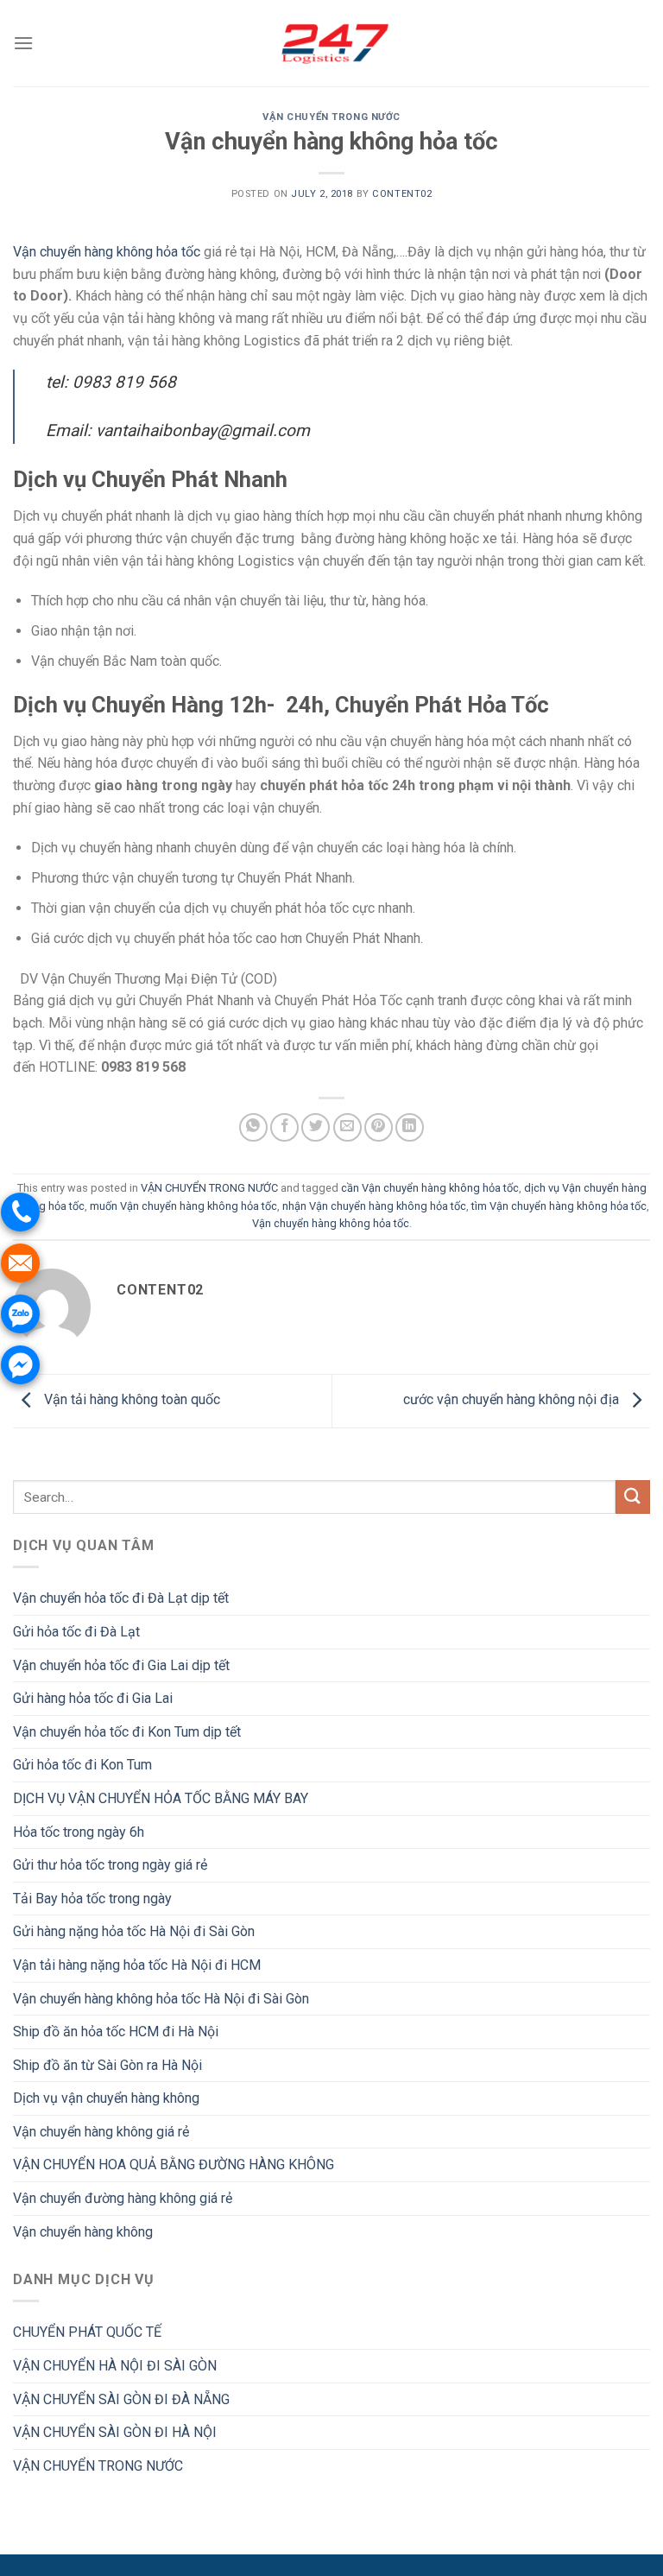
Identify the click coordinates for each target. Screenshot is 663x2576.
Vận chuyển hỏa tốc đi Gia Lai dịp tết (121, 1665)
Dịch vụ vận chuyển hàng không (106, 2098)
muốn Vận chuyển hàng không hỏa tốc (183, 1206)
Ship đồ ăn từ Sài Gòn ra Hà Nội (107, 2065)
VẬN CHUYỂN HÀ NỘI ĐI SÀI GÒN (115, 2366)
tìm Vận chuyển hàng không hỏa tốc (559, 1206)
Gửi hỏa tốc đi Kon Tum (82, 1765)
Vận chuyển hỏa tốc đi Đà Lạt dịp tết (121, 1598)
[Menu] (23, 43)
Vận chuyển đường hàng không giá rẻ (123, 2198)
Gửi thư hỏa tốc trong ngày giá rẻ (110, 1865)
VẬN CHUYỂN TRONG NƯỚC (331, 117)
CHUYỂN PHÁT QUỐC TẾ (87, 2332)
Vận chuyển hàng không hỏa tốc (107, 252)
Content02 (402, 194)
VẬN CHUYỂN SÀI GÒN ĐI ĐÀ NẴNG (121, 2399)
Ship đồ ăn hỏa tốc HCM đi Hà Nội (116, 2032)
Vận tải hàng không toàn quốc (130, 1400)
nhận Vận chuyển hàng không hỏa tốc (374, 1206)
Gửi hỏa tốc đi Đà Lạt (76, 1632)
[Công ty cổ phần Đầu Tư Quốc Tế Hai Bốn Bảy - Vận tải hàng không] (331, 43)
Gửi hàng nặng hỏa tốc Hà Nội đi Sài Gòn (134, 1931)
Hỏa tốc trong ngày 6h (79, 1832)
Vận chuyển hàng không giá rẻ (101, 2132)
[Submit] (633, 1497)
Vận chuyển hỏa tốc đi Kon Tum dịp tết (127, 1732)
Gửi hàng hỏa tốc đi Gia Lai (93, 1698)
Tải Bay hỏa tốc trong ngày (92, 1899)
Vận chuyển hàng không (83, 2232)
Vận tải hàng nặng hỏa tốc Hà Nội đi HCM (137, 1965)
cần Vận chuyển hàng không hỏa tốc (430, 1188)
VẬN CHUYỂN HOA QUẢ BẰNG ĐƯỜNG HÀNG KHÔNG (174, 2165)
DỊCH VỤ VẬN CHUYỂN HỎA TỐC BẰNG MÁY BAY (161, 1798)
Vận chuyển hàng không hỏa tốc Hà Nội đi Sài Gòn (161, 1999)
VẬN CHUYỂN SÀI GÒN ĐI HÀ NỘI (115, 2432)
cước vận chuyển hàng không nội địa (513, 1400)
